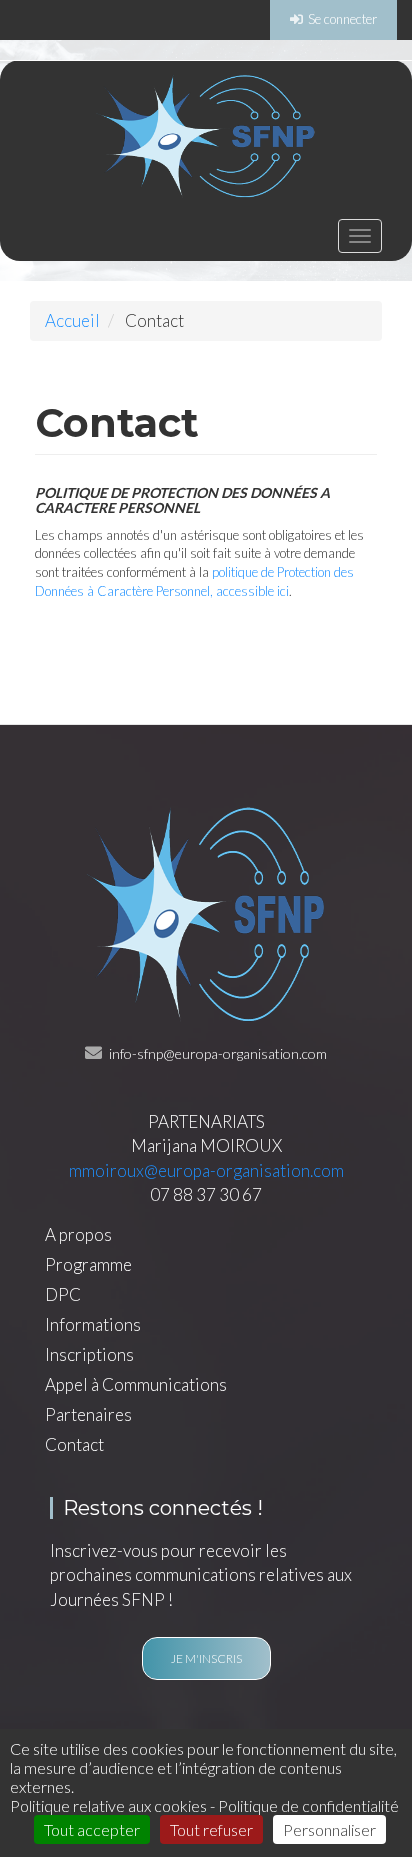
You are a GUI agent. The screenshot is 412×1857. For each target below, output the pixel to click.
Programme (88, 1265)
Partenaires (88, 1415)
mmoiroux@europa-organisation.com (206, 1170)
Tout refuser (211, 1829)
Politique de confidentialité (308, 1805)
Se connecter (342, 19)
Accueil (72, 320)
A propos (78, 1235)
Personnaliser (329, 1829)
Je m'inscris (206, 1658)
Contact (74, 1445)
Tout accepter (92, 1829)
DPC (63, 1295)
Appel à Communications (136, 1385)
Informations (93, 1325)
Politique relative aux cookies (108, 1805)
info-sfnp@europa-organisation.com (218, 1053)
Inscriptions (89, 1355)
